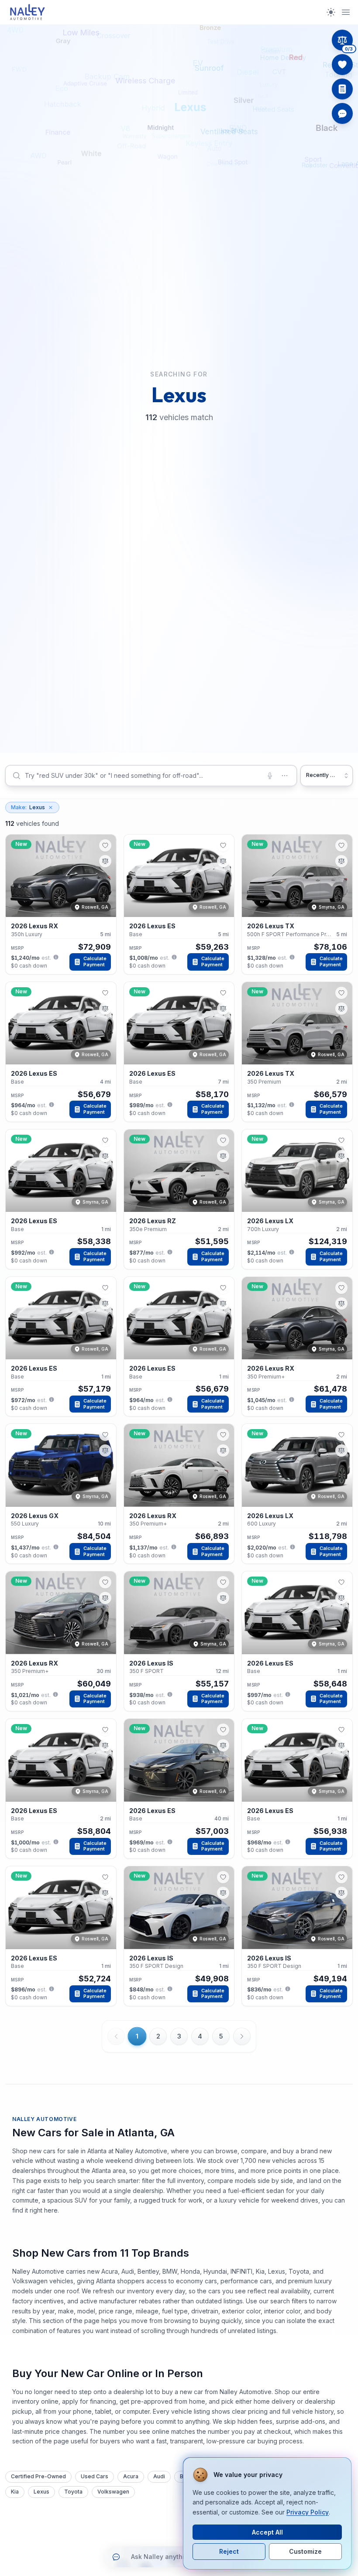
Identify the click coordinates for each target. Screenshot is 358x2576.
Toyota (73, 2492)
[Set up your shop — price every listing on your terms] (342, 89)
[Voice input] (270, 776)
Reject (229, 2551)
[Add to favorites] (105, 845)
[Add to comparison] (105, 861)
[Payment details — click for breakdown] (56, 957)
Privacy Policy (308, 2512)
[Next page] (242, 2036)
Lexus (28, 807)
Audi (159, 2476)
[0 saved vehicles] (342, 65)
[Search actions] (285, 776)
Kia (15, 2492)
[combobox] (151, 776)
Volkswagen (113, 2492)
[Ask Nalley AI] (342, 113)
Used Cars (95, 2476)
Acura (131, 2476)
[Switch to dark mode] (331, 12)
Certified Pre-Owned (38, 2476)
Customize (305, 2551)
